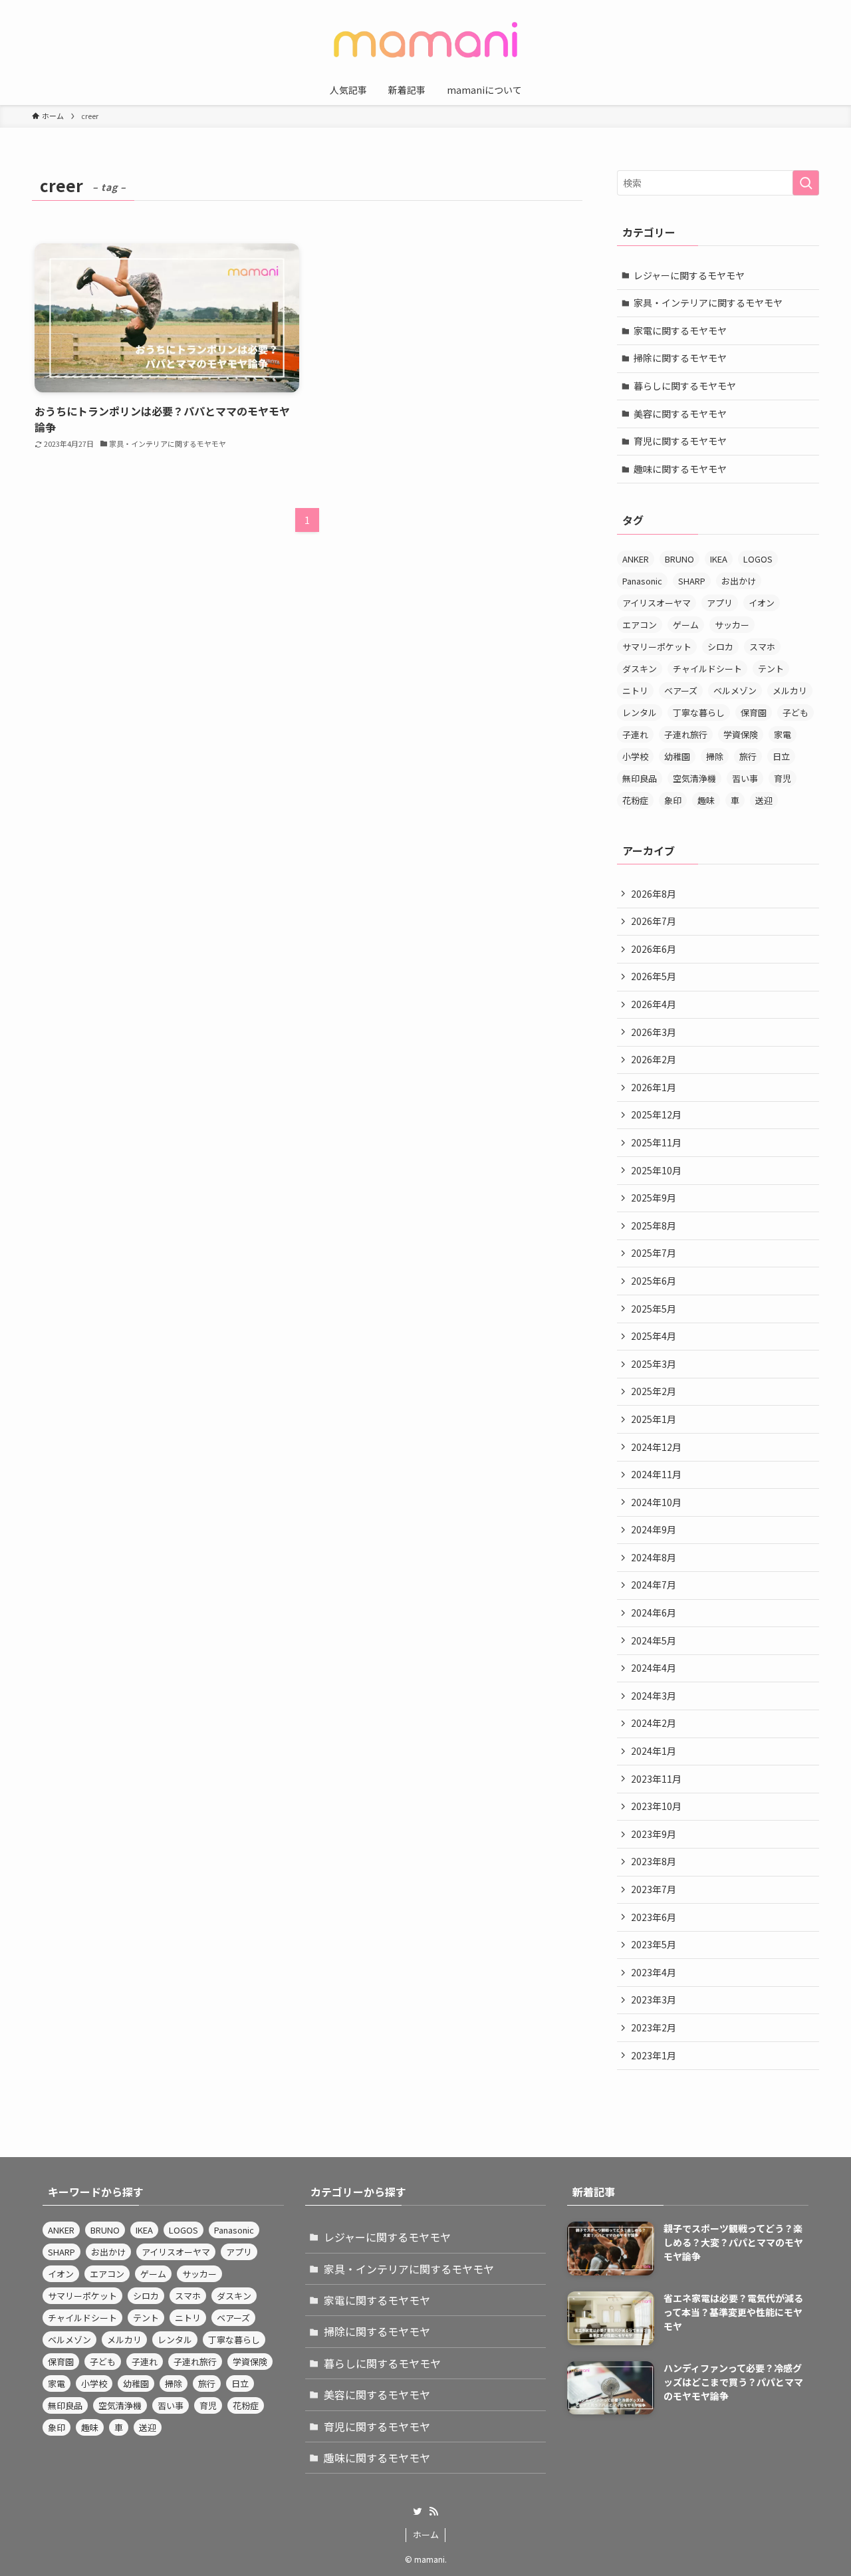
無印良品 (640, 778)
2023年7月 (654, 1889)
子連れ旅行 (686, 734)
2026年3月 (654, 1032)
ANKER (636, 559)
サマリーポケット (657, 647)
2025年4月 (654, 1336)
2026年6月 (654, 949)
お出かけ (739, 581)
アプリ (720, 603)
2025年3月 (654, 1364)
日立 (781, 756)
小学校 (635, 756)
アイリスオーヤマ (657, 603)
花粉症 (635, 800)
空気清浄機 (694, 778)
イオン (762, 603)
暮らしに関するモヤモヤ (685, 386)
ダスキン (640, 669)
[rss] (433, 2512)
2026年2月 (654, 1059)
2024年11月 (656, 1474)
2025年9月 (654, 1198)
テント (771, 669)
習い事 (745, 778)
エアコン (640, 625)
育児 (783, 778)
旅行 (748, 756)
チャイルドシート (707, 669)
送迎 (764, 800)
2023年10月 (656, 1806)
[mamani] (425, 40)
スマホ (762, 647)
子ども (795, 712)
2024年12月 (656, 1447)
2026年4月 (654, 1004)
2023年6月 (654, 1917)
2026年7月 (654, 921)
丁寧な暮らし (699, 712)
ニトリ (635, 691)
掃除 (715, 756)
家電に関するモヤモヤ (680, 330)
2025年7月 (654, 1253)
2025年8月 (654, 1225)
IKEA (719, 559)
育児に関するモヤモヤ (680, 441)
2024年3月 (654, 1696)
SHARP (692, 581)
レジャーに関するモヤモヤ (689, 275)
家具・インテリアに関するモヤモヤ (708, 303)
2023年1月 (654, 2055)
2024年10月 (656, 1502)
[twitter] (418, 2512)
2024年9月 (654, 1529)
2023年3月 (654, 1999)
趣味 (706, 800)
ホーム (426, 2534)
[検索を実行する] (806, 183)
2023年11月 (656, 1779)
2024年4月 (654, 1668)
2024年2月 (654, 1723)
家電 (783, 734)
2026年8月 (654, 894)
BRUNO (679, 559)
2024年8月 (654, 1557)
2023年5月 (654, 1944)
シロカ (720, 647)
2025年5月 (654, 1309)
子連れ (635, 734)
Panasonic (642, 581)
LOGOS (758, 559)
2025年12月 (656, 1114)
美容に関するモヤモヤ (680, 414)
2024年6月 (654, 1612)
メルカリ (790, 691)
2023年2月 (654, 2027)
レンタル (640, 712)
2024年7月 (654, 1585)
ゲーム (686, 625)
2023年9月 (654, 1834)
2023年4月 (654, 1972)
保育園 (754, 712)
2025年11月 (656, 1142)
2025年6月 (654, 1281)
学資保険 (741, 734)
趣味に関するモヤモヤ (680, 469)
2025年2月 (654, 1391)
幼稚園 (677, 756)
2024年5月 (654, 1640)
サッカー (732, 625)
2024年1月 (654, 1751)
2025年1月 (654, 1419)
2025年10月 (656, 1170)
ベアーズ (681, 691)
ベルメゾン (735, 691)
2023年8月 (654, 1861)
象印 (673, 800)
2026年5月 (654, 976)
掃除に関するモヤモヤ (680, 358)
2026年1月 (654, 1087)
